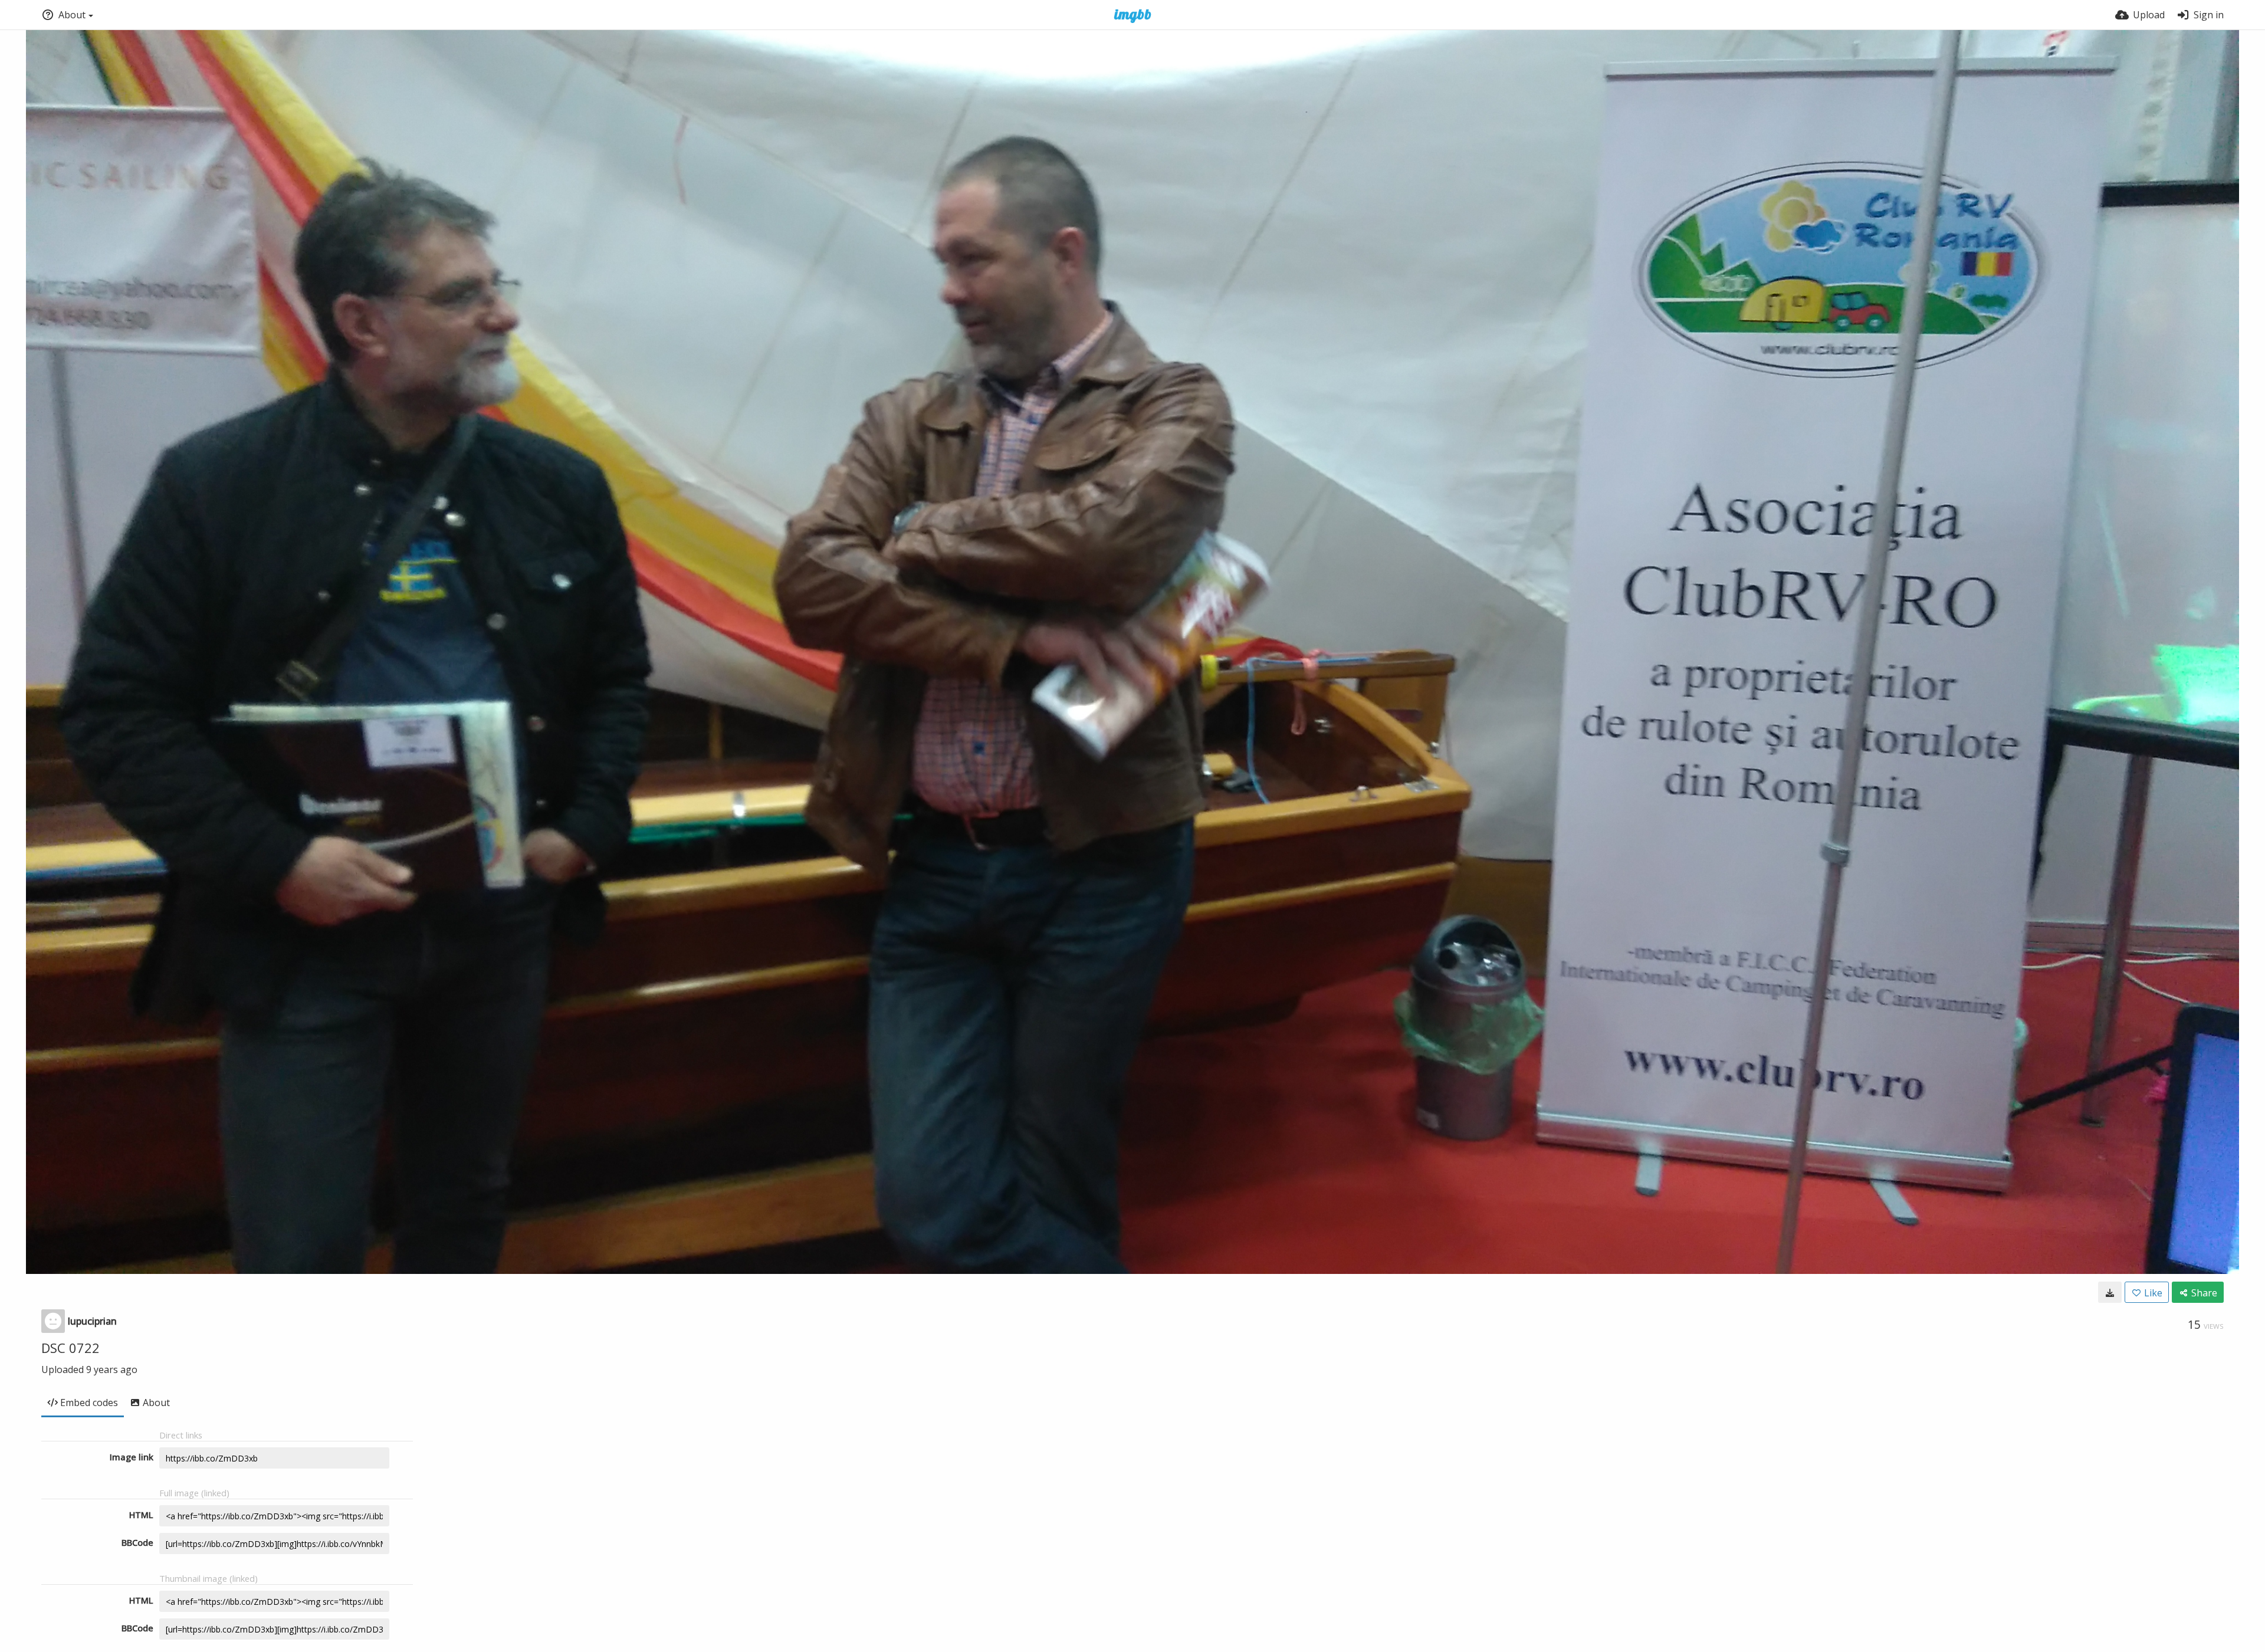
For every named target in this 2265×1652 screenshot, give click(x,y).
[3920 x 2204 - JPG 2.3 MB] (2110, 1292)
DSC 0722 (70, 1348)
